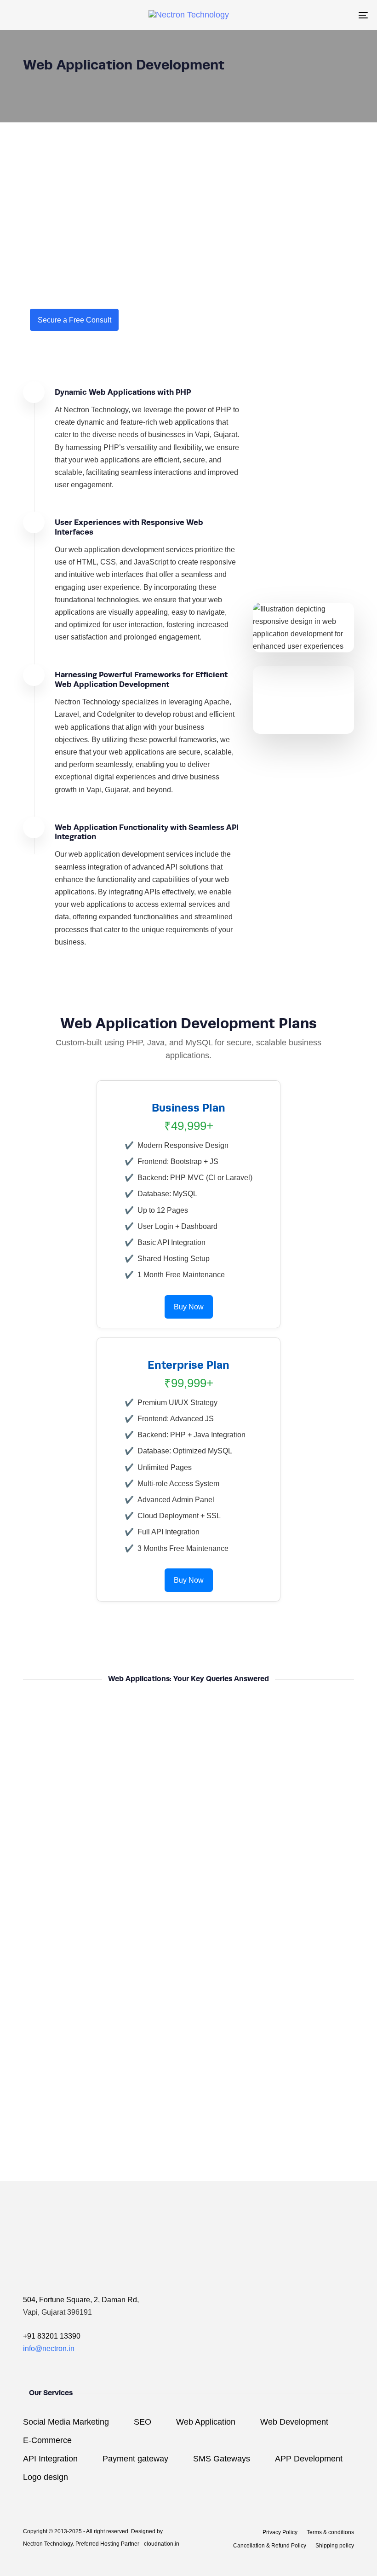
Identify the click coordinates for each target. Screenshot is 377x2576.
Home (33, 78)
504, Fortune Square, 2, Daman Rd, (81, 2300)
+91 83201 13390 (52, 2336)
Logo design (46, 2477)
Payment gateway (135, 2459)
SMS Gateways (222, 2459)
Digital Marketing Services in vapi (110, 78)
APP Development (309, 2459)
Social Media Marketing (66, 2422)
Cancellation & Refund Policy (270, 2546)
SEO (143, 2422)
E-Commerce (47, 2440)
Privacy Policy (280, 2532)
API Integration (50, 2459)
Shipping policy (335, 2546)
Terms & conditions (330, 2532)
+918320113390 (208, 2171)
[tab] (188, 1719)
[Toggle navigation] (308, 15)
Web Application (206, 2422)
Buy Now (189, 1307)
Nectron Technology (48, 2544)
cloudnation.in (162, 2544)
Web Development (294, 2422)
